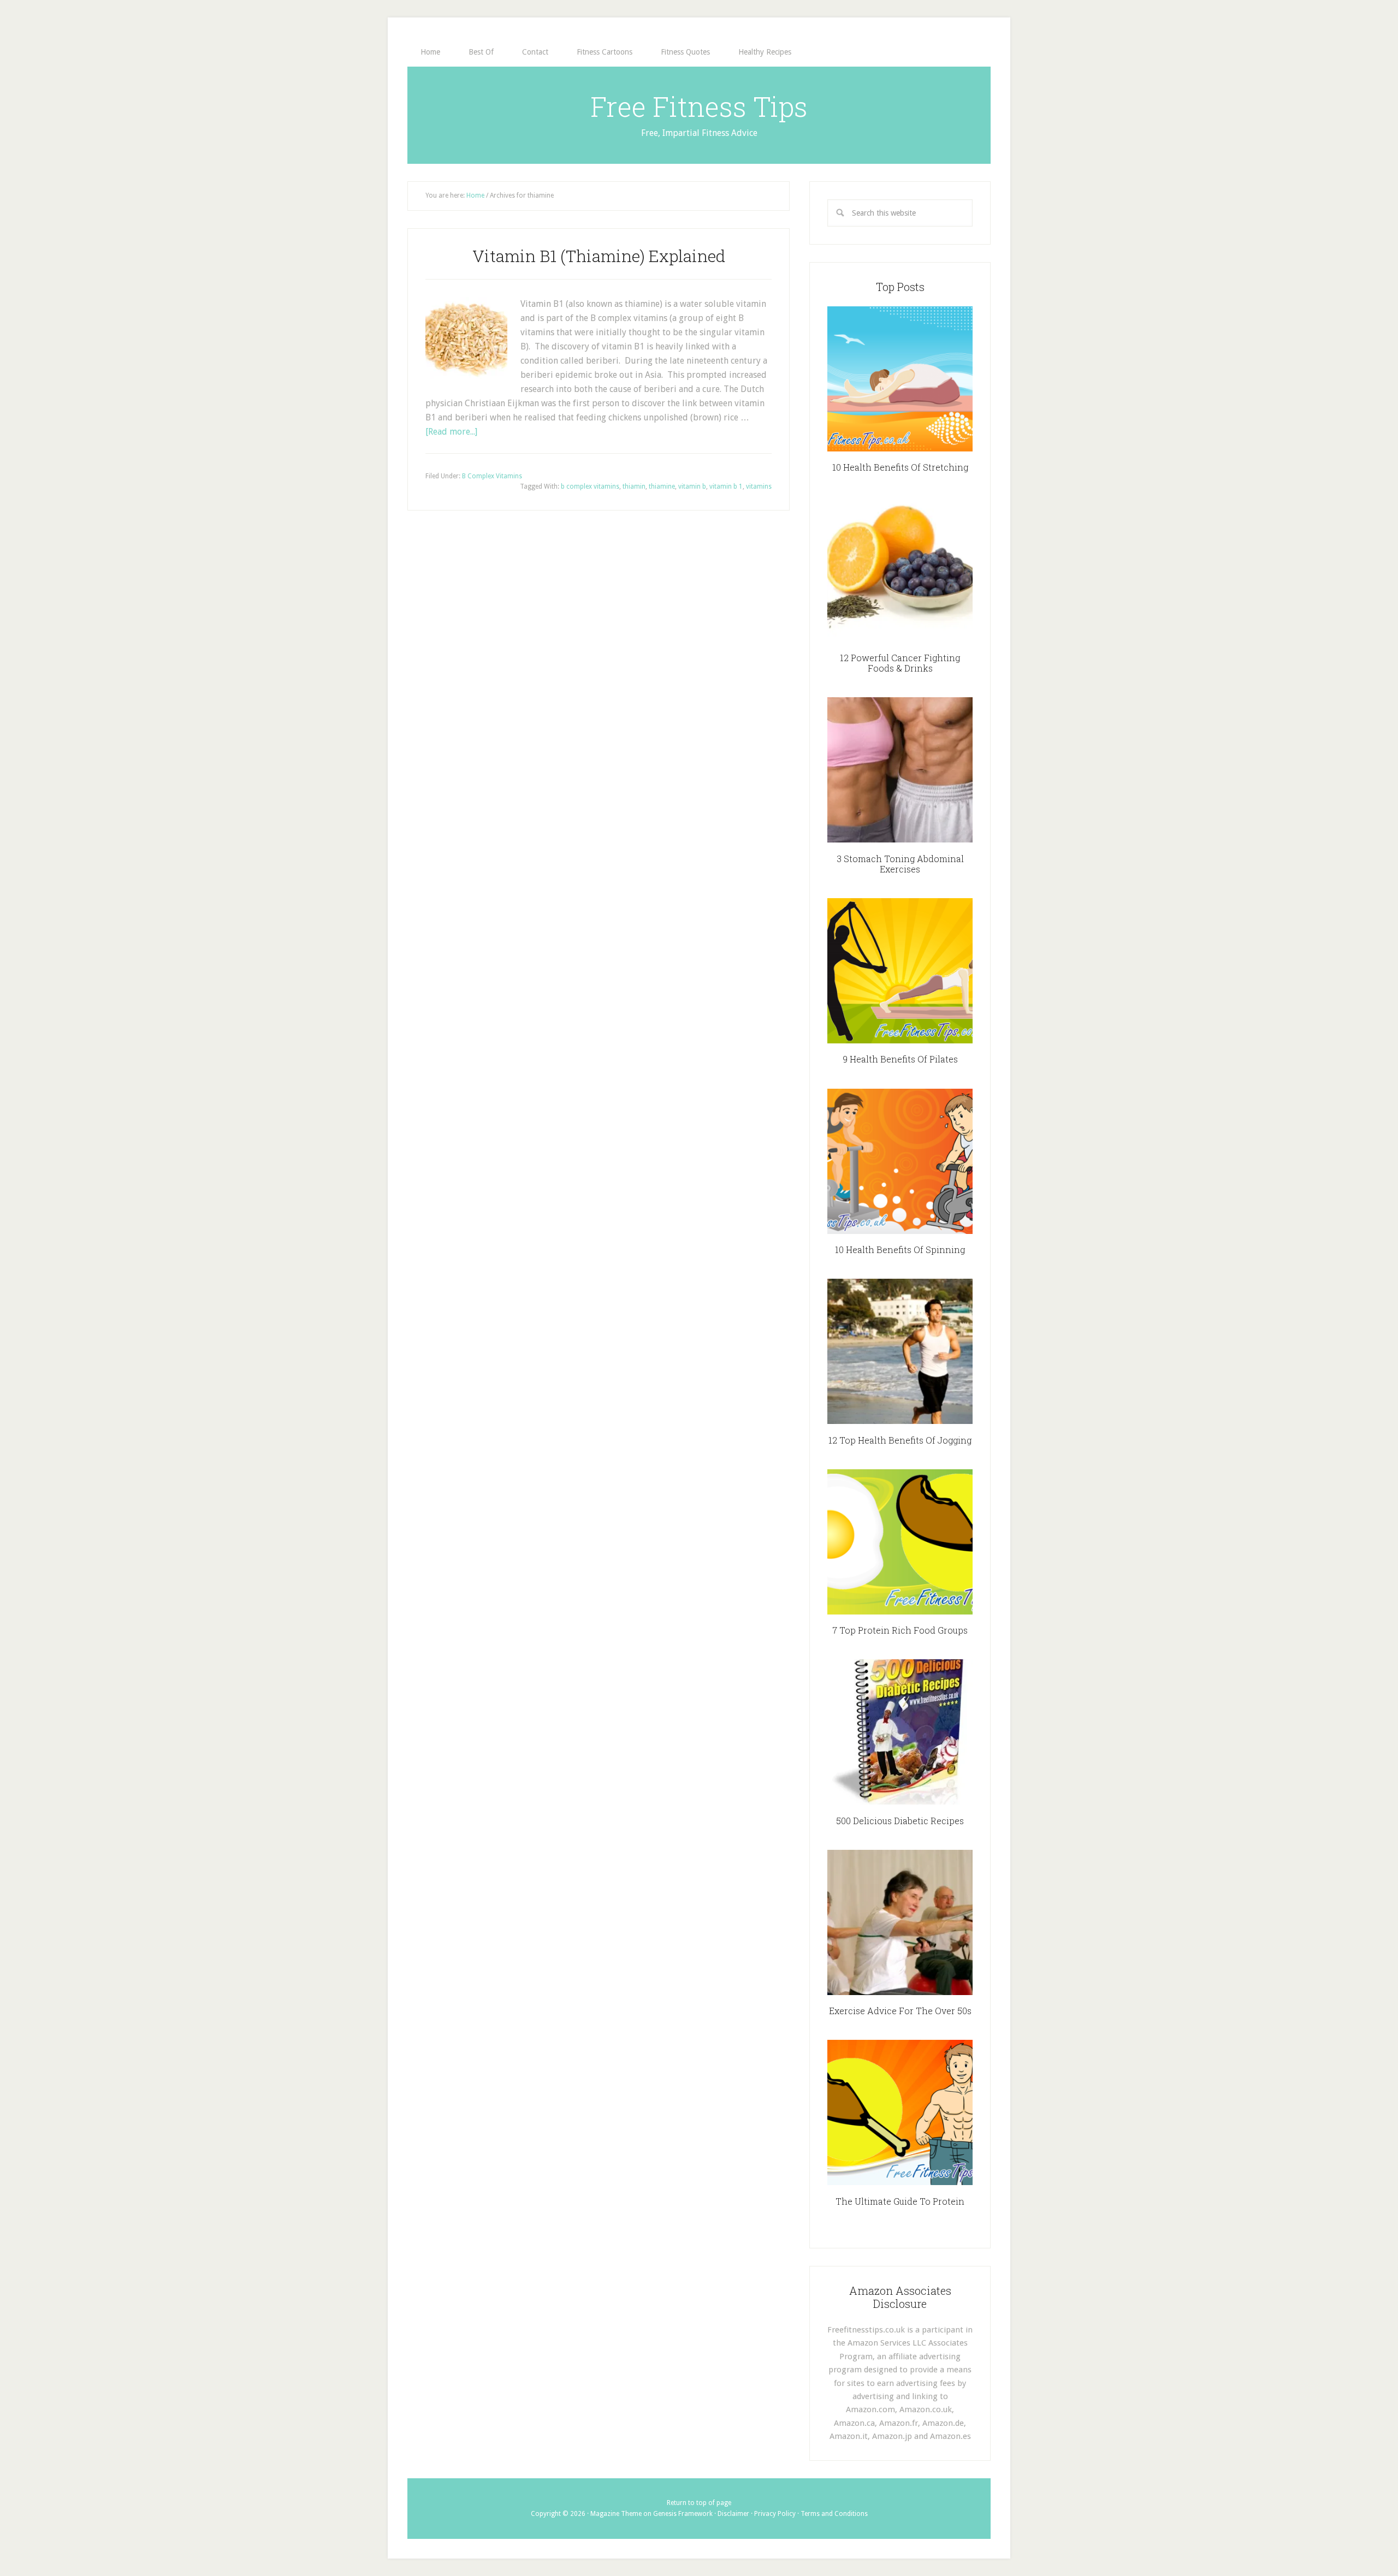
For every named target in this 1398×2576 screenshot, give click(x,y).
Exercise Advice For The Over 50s (900, 2011)
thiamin (634, 486)
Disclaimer (733, 2514)
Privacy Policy (775, 2514)
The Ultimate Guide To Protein (900, 2201)
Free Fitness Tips (699, 106)
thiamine (662, 486)
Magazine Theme (616, 2514)
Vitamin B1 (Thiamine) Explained (599, 256)
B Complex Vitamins (492, 476)
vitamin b (692, 486)
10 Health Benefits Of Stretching (900, 467)
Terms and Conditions (834, 2514)
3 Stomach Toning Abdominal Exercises (900, 864)
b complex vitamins (590, 486)
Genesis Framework (683, 2514)
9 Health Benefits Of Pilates (900, 1059)
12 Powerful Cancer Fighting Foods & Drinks (900, 663)
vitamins (759, 486)
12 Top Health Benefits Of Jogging (900, 1440)
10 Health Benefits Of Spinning (900, 1250)
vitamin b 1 (726, 486)
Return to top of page (699, 2503)
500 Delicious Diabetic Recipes (900, 1821)
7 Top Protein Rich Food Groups (900, 1630)
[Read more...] (451, 432)
